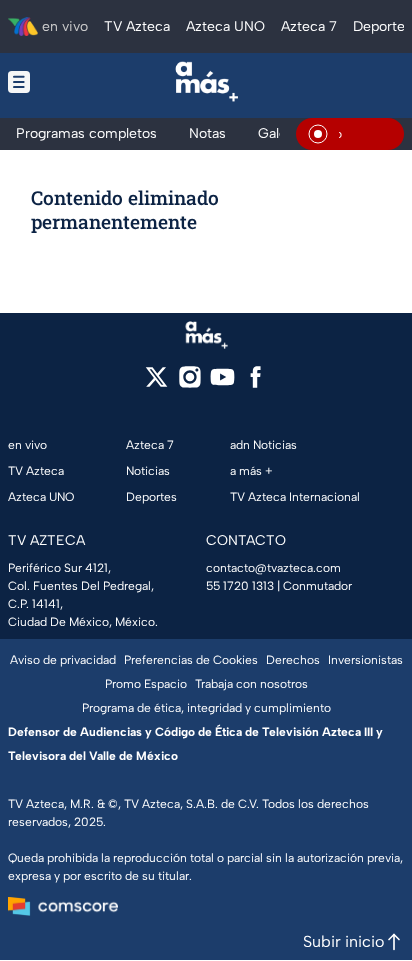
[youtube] (222, 383)
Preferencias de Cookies (191, 660)
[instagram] (189, 383)
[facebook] (255, 383)
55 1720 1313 (240, 586)
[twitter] (156, 383)
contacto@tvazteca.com (273, 568)
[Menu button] (37, 81)
